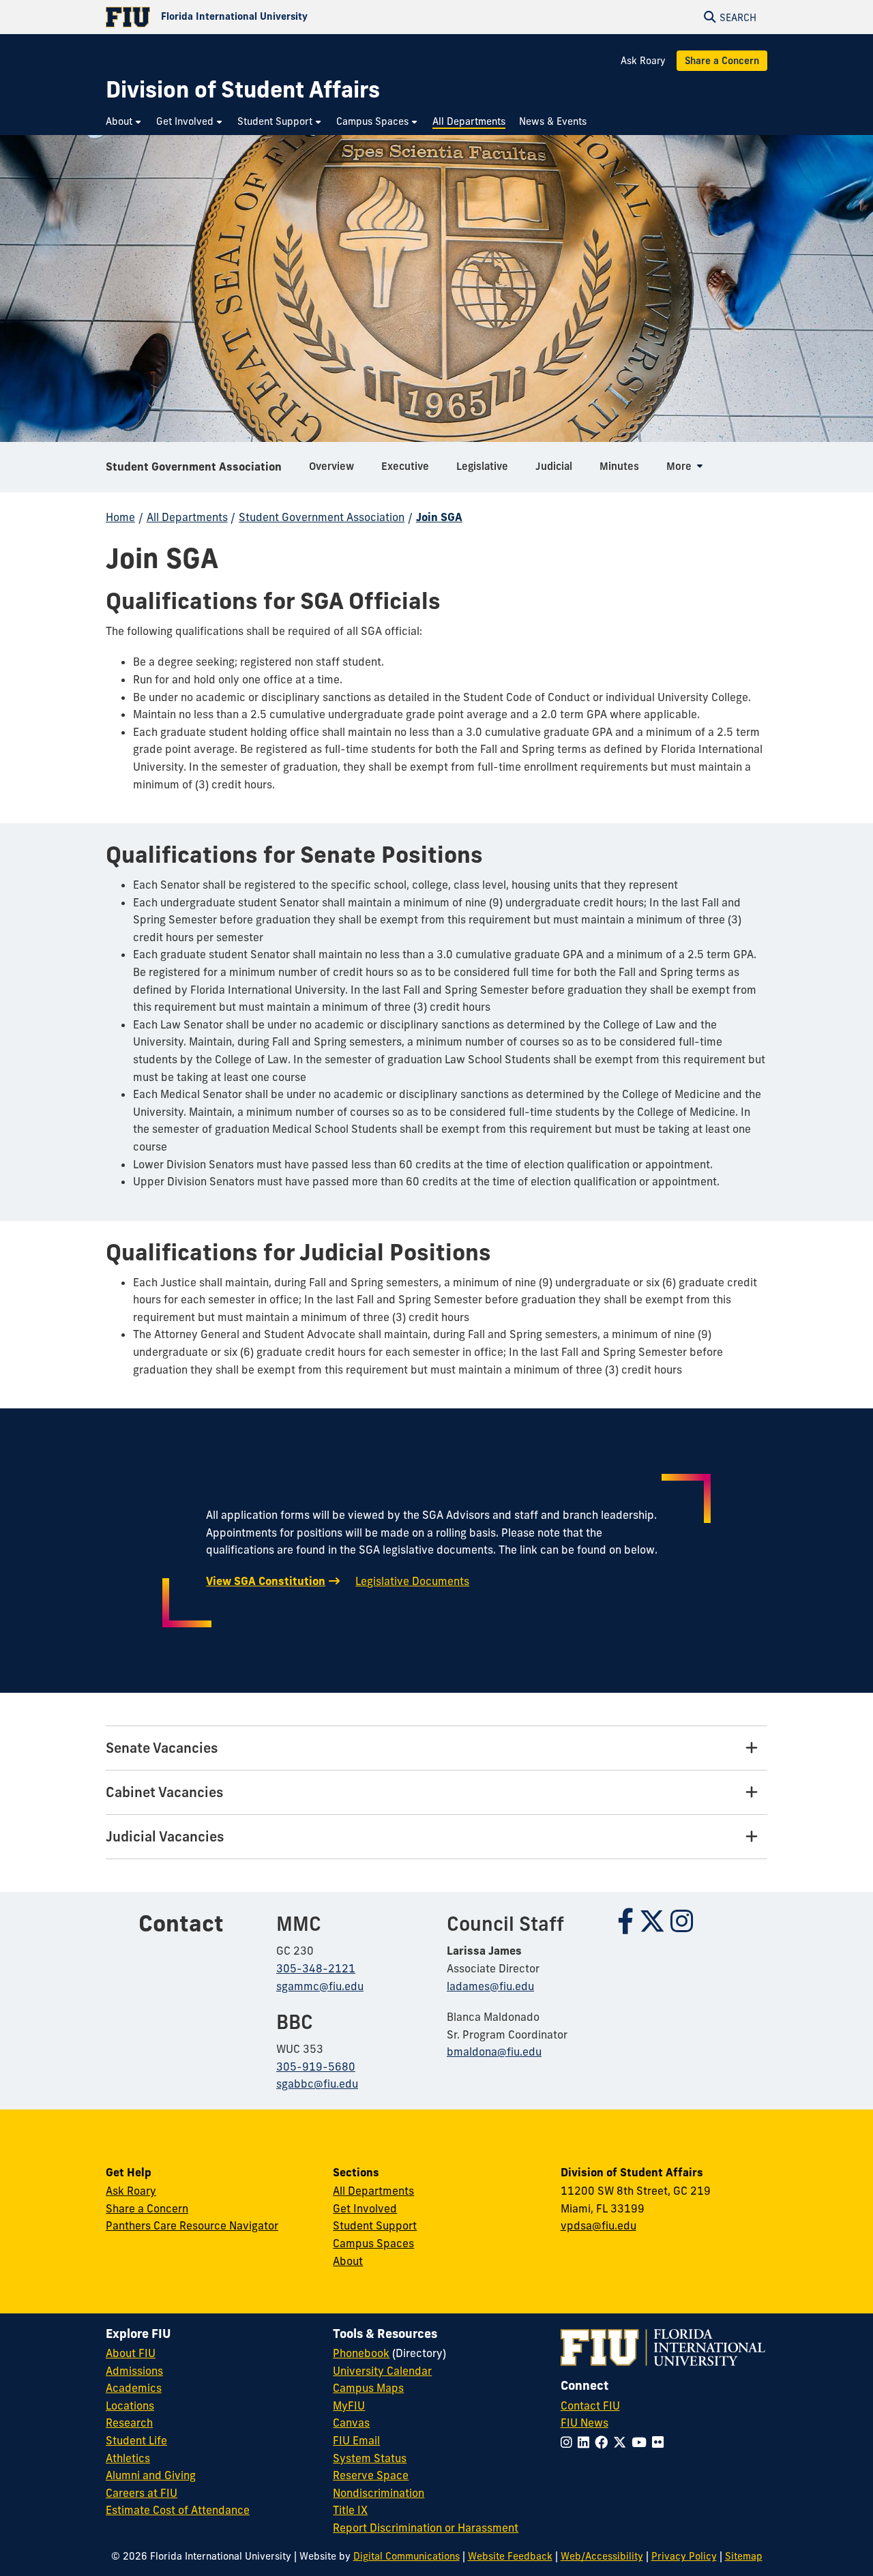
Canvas (351, 2423)
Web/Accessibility (602, 2556)
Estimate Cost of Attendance (178, 2510)
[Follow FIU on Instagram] (569, 2442)
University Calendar (382, 2371)
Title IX (350, 2510)
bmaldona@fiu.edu (494, 2052)
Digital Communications (406, 2556)
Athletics (128, 2458)
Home (120, 517)
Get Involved (365, 2208)
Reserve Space (371, 2475)
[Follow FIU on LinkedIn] (586, 2442)
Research (129, 2423)
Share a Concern (722, 61)
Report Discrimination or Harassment (426, 2528)
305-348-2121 (316, 1968)
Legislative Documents (412, 1581)
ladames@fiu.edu (490, 1986)
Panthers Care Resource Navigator (192, 2225)
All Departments (187, 517)
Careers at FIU (142, 2493)
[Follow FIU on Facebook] (604, 2442)
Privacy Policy (684, 2556)
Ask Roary (643, 61)
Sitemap (744, 2556)
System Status (370, 2458)
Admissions (134, 2371)
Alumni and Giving (151, 2475)
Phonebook (361, 2353)
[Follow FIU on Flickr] (661, 2442)
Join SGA (439, 517)
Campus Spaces (373, 2243)
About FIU (131, 2353)
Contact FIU (590, 2405)
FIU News (585, 2423)
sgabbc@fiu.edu (317, 2084)
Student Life (136, 2440)
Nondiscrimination (379, 2493)
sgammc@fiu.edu (320, 1986)
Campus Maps (368, 2388)
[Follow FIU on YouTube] (642, 2442)
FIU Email (356, 2440)
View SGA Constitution (266, 1581)
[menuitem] (124, 122)
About (348, 2261)
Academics (134, 2388)
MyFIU (349, 2405)
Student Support (375, 2225)
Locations (130, 2405)
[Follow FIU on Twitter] (622, 2442)
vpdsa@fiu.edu (598, 2225)
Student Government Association (194, 467)
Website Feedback (510, 2556)
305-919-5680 (316, 2067)
